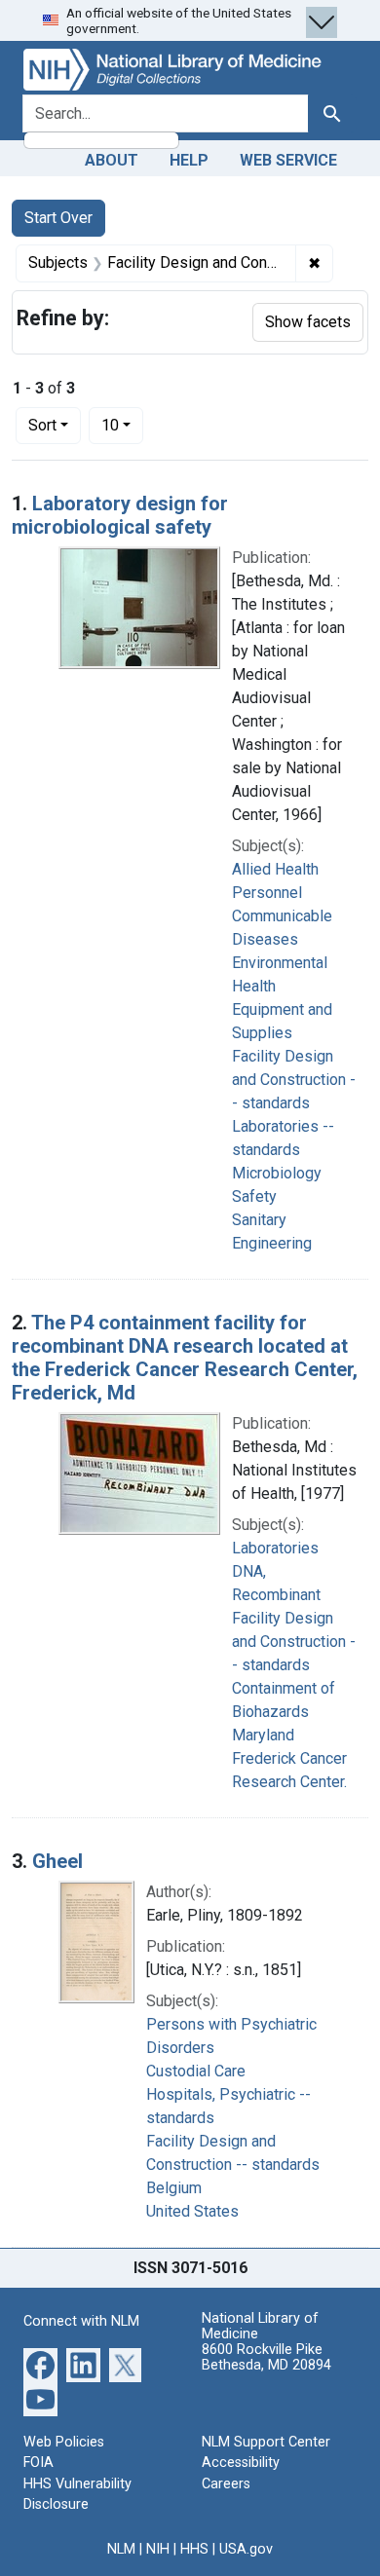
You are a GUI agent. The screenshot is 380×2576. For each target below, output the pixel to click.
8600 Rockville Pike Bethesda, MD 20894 (266, 2357)
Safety (254, 1196)
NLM (121, 2549)
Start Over (58, 218)
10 (122, 425)
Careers (226, 2484)
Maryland (263, 1735)
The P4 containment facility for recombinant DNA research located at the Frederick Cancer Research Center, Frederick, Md (185, 1358)
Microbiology (277, 1173)
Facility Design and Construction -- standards (294, 1080)
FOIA (38, 2463)
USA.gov (246, 2549)
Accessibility (241, 2463)
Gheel (57, 1861)
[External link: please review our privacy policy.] (40, 2363)
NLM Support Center (266, 2442)
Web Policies (64, 2442)
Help (189, 160)
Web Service (288, 160)
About (112, 160)
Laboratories (275, 1548)
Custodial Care (196, 2071)
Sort (42, 425)
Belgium (174, 2188)
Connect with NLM (81, 2321)
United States (192, 2211)
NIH (158, 2549)
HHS (194, 2549)
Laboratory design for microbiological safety (120, 515)
